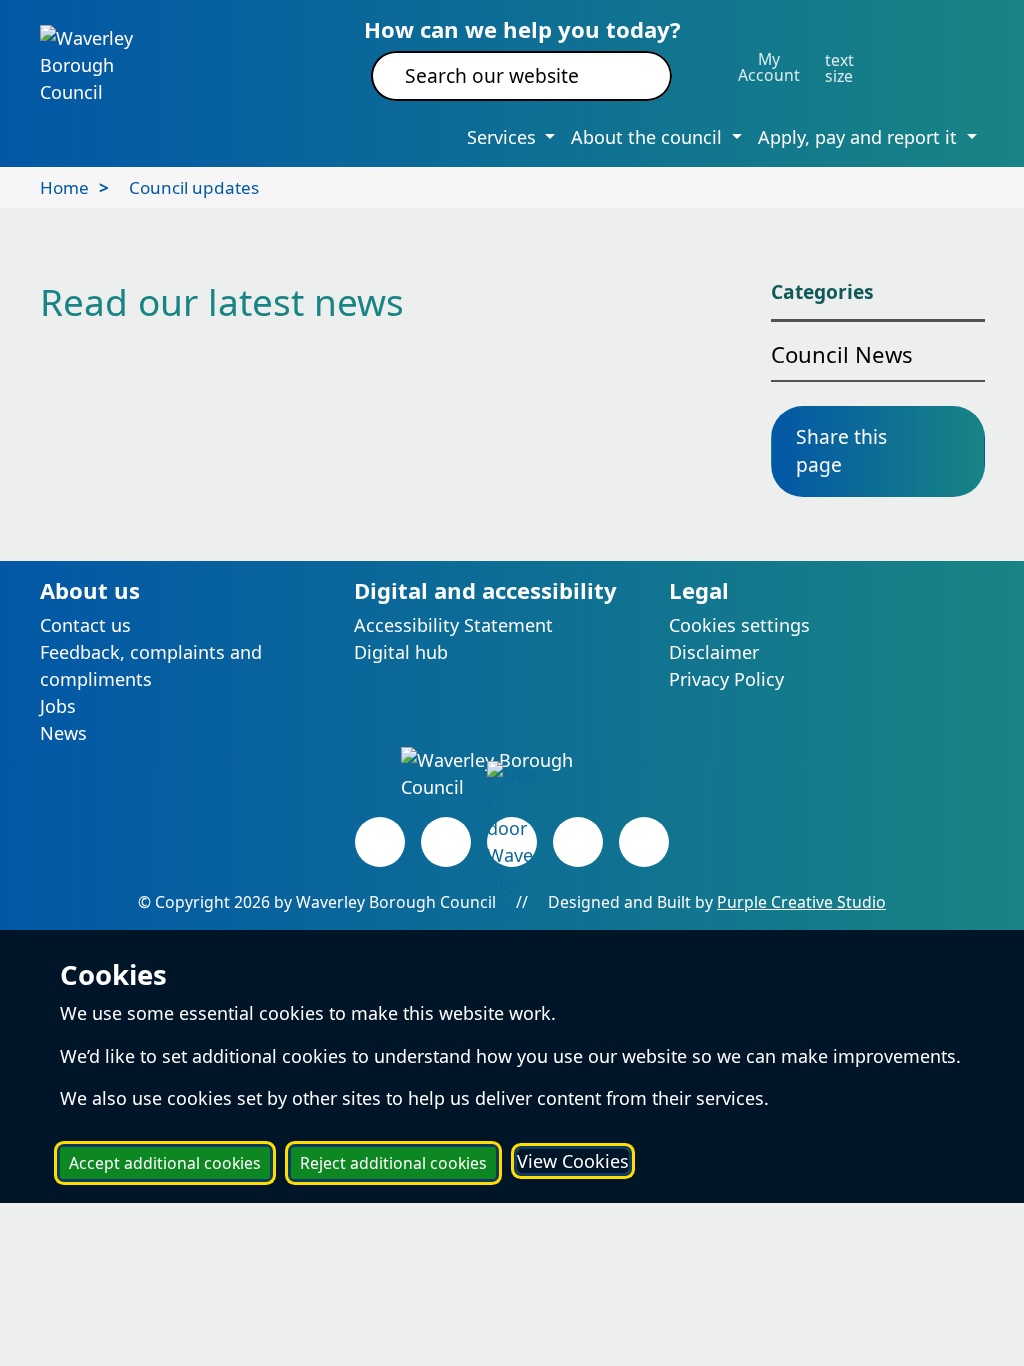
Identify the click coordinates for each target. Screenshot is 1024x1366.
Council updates (194, 187)
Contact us (85, 625)
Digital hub (401, 652)
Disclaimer (714, 652)
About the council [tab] (649, 137)
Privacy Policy (726, 679)
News (63, 733)
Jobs (58, 706)
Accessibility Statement (453, 625)
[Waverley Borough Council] (106, 64)
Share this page (841, 451)
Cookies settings (739, 625)
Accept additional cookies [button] (165, 1163)
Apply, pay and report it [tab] (860, 137)
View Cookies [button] (573, 1161)
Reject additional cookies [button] (393, 1163)
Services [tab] (504, 137)
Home (64, 187)
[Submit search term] (632, 76)
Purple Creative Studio (801, 902)
